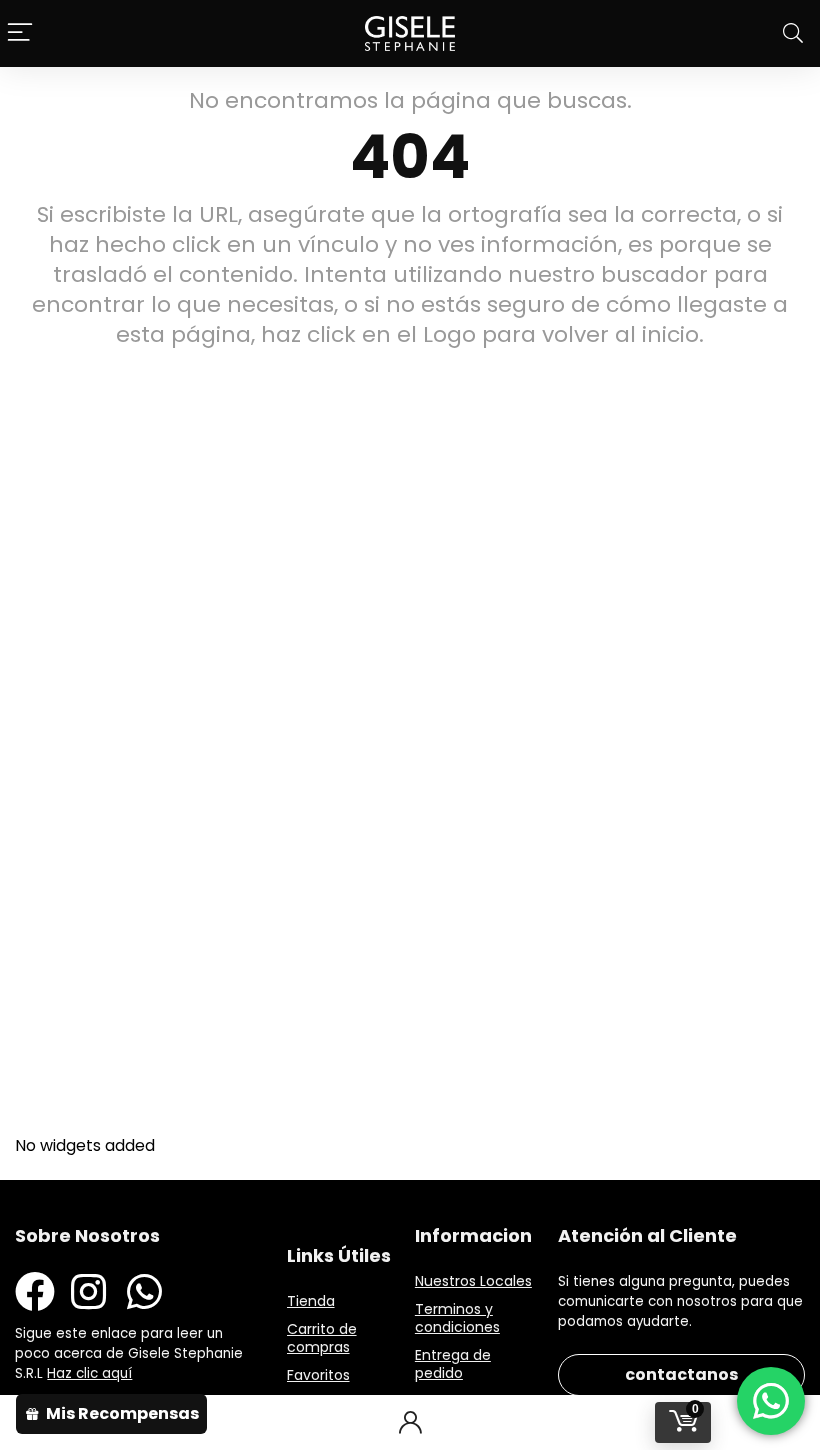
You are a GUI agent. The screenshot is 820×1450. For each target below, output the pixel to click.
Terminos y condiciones (457, 1318)
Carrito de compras (322, 1338)
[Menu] (20, 33)
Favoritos (318, 1375)
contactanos (681, 1374)
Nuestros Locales (473, 1281)
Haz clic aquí (89, 1373)
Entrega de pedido (453, 1364)
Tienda (311, 1301)
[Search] (793, 33)
